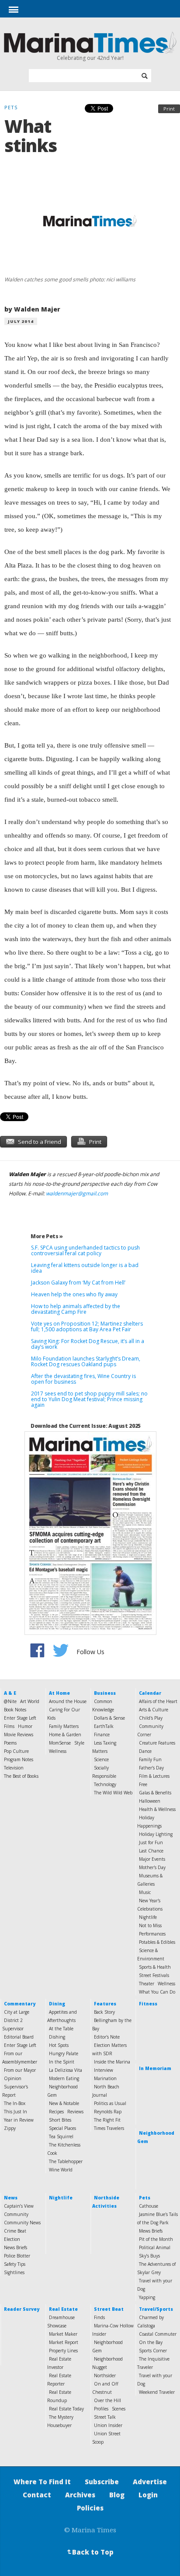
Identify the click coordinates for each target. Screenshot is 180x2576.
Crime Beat (15, 2231)
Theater (147, 1984)
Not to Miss (150, 1925)
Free (143, 1784)
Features (105, 2004)
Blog (117, 2495)
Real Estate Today (66, 2409)
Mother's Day (152, 1867)
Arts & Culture (154, 1710)
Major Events (152, 1859)
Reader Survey (22, 2309)
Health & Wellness (157, 1809)
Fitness (148, 2004)
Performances (152, 1934)
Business (105, 1693)
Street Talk (105, 2417)
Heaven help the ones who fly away (74, 1294)
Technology (105, 1784)
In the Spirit (62, 2062)
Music (145, 1892)
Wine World (61, 2170)
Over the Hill (107, 2400)
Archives (80, 2495)
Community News (22, 2223)
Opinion (13, 2078)
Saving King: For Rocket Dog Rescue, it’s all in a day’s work (88, 1344)
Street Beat (109, 2309)
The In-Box (15, 2103)
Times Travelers (109, 2128)
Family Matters (64, 1726)
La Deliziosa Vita (66, 2070)
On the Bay (151, 2342)
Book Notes (15, 1710)
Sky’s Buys (149, 2256)
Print (169, 109)
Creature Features (157, 1743)
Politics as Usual (110, 2103)
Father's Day (151, 1768)
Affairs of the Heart (158, 1701)
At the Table (61, 2029)
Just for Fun (151, 1842)
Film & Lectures (154, 1776)
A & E (10, 1693)
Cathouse (149, 2206)
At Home (59, 1693)
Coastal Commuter (158, 2334)
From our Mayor (20, 2070)
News (11, 2198)
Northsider (105, 2375)
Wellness (58, 1751)
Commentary (20, 2004)
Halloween (150, 1801)
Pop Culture (16, 1751)
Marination (105, 2078)
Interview (104, 2070)
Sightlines (14, 2272)
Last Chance (151, 1851)
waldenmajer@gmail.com (77, 1193)
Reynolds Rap (108, 2112)
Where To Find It (42, 2482)
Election (12, 2239)
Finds (99, 2317)
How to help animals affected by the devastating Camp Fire (76, 1309)
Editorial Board (19, 2037)
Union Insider (108, 2425)
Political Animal (155, 2247)
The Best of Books (21, 1776)
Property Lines (63, 2351)
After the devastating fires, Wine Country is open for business (83, 1379)
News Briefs (16, 2247)
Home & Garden (65, 1735)
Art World (30, 1701)
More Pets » (47, 1236)
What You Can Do (157, 1992)
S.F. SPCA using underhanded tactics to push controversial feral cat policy (85, 1250)
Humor (25, 1726)
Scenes (119, 2409)
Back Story (104, 2012)
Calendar (150, 1693)
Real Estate (63, 2309)
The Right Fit (107, 2120)
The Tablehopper (66, 2161)
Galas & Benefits (155, 1793)
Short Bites (60, 2120)
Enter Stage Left (20, 1718)
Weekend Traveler (157, 2392)
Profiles (101, 2409)
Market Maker (63, 2334)
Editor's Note (107, 2037)
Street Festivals (154, 1975)
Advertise (150, 2482)
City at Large (17, 2012)
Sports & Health (155, 1967)
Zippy (10, 2128)
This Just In (16, 2112)
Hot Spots (59, 2045)
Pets (145, 2198)
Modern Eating (64, 2078)
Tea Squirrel (61, 2136)
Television (14, 1768)
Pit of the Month (156, 2239)
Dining (57, 2004)
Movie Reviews (19, 1735)
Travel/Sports (156, 2309)
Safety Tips (15, 2264)
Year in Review (19, 2120)
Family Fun (150, 1759)
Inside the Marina (112, 2062)
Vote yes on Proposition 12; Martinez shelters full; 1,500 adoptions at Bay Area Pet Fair (87, 1326)
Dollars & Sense (109, 1718)
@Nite (10, 1701)
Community (16, 2214)
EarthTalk (104, 1726)
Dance (145, 1751)
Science (101, 1759)
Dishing (57, 2037)
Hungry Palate (64, 2053)
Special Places (62, 2128)
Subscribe (102, 2482)
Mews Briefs (151, 2231)
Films (9, 1726)
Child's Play (151, 1718)
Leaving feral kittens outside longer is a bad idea (85, 1268)
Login (148, 2495)
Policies (90, 2508)
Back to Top (90, 2552)
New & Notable (64, 2103)
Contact (37, 2495)
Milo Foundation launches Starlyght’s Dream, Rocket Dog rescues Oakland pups (86, 1361)
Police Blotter (17, 2256)
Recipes (56, 2112)
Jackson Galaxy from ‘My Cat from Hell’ (78, 1283)
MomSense (60, 1743)
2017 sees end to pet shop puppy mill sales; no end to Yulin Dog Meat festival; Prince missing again (89, 1399)
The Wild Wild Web (113, 1793)
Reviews (75, 2112)
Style (79, 1743)
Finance (102, 1735)
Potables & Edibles (157, 1942)
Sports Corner (153, 2351)
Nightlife (148, 1917)
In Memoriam (155, 2068)
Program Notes (19, 1759)
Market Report (64, 2342)
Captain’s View (19, 2206)
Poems (10, 1743)
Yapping (147, 2297)
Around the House (68, 1701)
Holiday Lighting (156, 1834)
